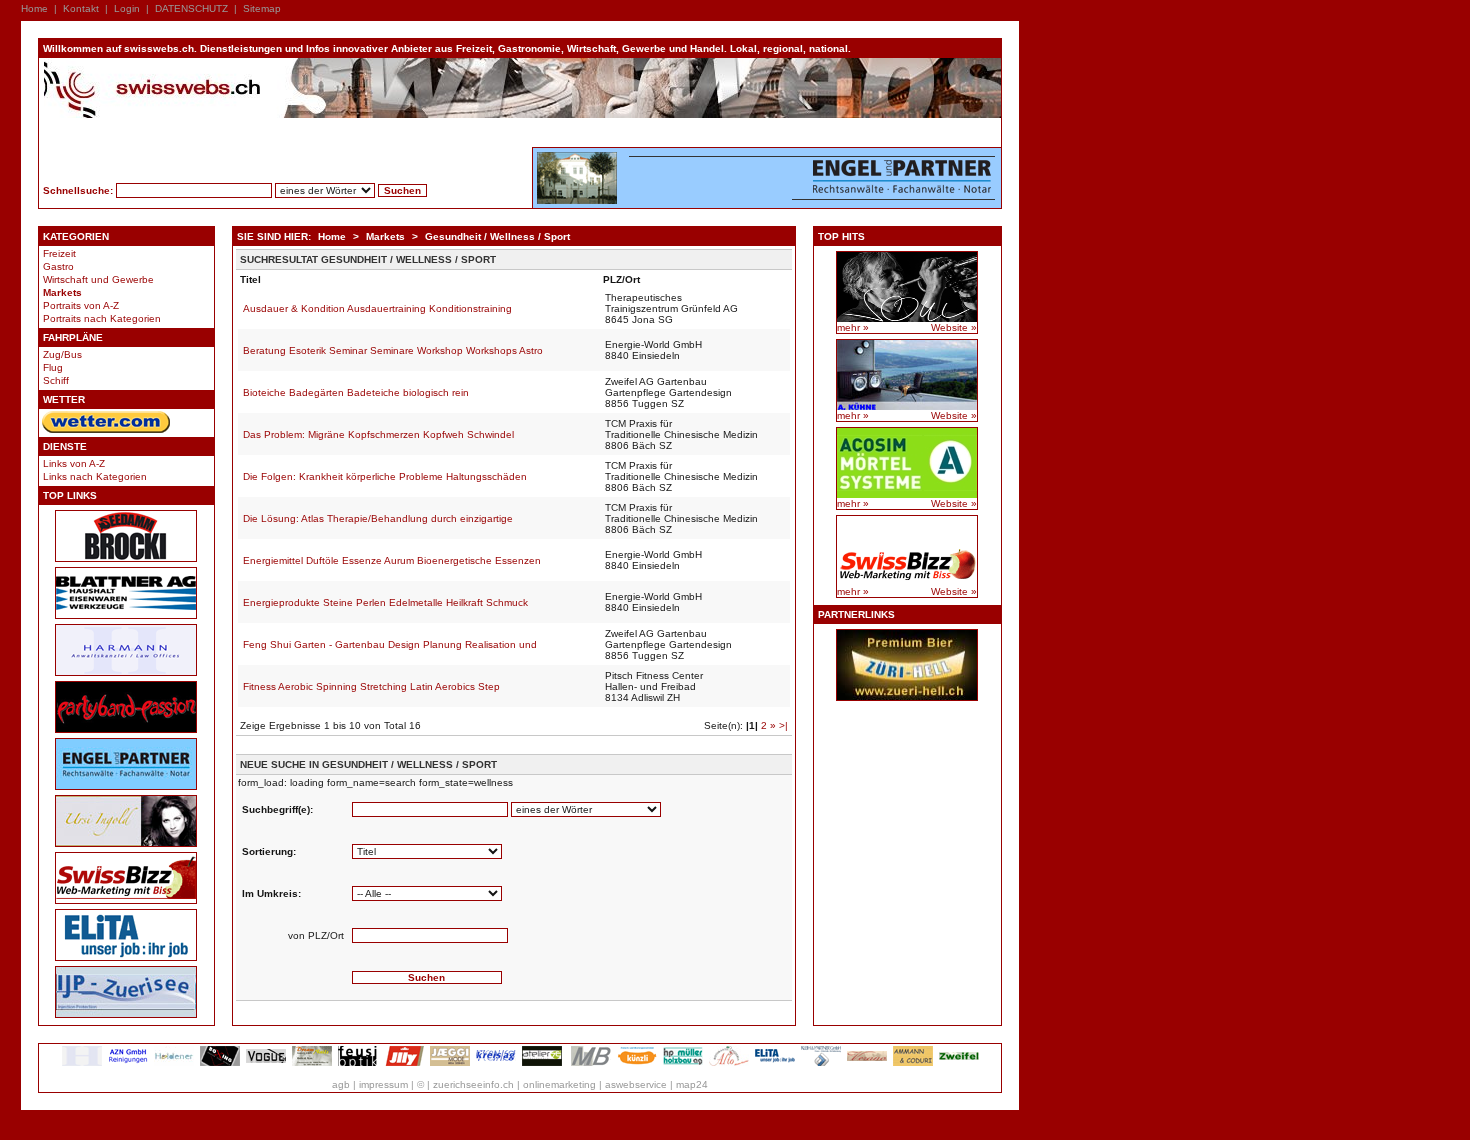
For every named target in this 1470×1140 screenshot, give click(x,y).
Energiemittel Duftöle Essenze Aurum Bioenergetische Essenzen (392, 560)
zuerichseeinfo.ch (473, 1084)
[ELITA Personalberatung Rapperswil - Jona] (775, 1062)
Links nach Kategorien (95, 476)
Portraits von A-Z (81, 305)
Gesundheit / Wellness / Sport (497, 236)
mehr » (853, 327)
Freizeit (59, 253)
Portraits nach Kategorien (102, 318)
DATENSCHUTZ (191, 8)
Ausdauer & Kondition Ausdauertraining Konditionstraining (377, 308)
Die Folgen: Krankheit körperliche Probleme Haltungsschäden (385, 476)
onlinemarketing (559, 1084)
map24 (692, 1084)
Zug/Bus (62, 354)
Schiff (56, 380)
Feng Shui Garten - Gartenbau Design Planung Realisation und (390, 644)
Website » (954, 327)
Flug (53, 367)
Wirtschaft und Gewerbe (98, 279)
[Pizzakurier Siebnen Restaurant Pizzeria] (729, 1062)
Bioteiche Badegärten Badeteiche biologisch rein (356, 392)
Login (127, 8)
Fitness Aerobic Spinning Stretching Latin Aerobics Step (371, 686)
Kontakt (81, 8)
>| (783, 725)
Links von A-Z (74, 463)
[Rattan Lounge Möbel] (867, 1062)
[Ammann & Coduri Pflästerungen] (913, 1062)
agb (341, 1084)
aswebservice (636, 1084)
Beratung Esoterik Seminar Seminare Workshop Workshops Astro (393, 350)
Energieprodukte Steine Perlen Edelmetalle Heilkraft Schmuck (385, 602)
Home (34, 8)
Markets (62, 292)
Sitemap (262, 8)
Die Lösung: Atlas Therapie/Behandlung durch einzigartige (378, 518)
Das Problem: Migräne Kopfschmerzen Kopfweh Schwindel (378, 434)
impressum (383, 1084)
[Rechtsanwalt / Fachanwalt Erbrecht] (82, 1062)
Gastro (58, 266)
